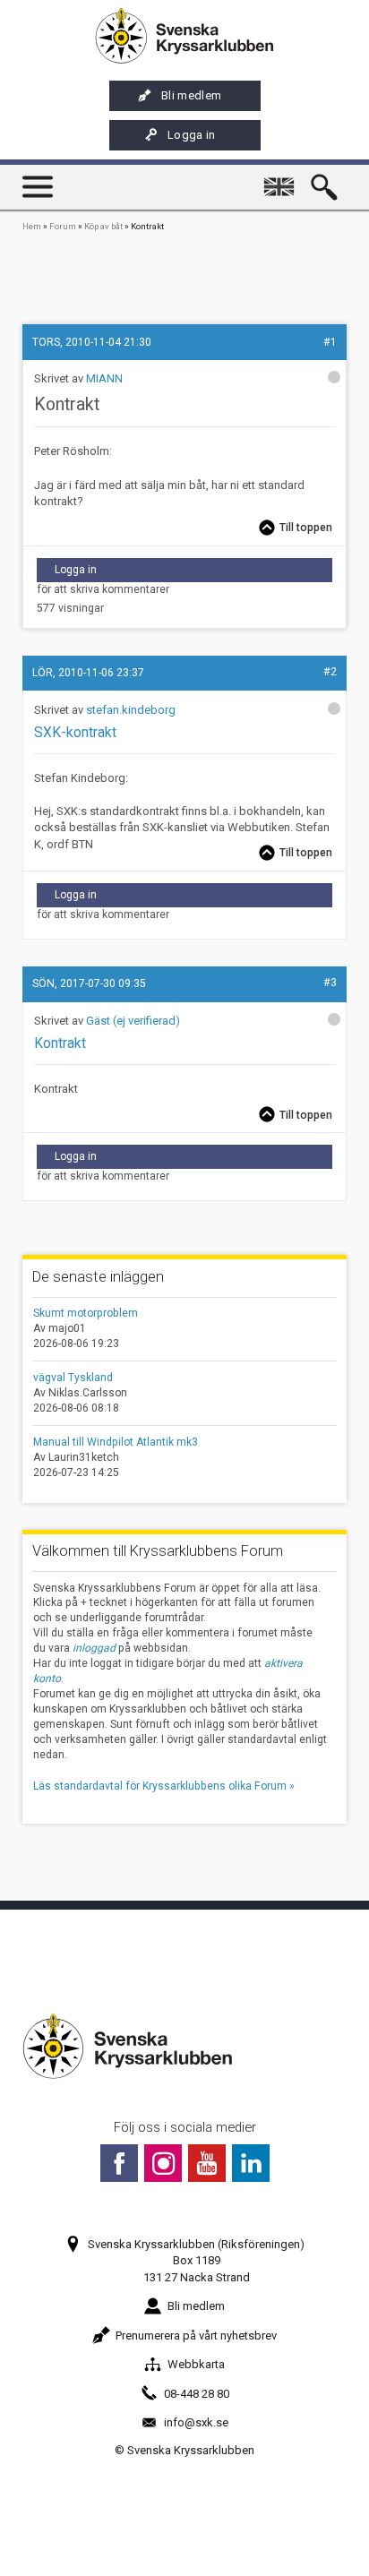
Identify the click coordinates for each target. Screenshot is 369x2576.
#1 (330, 342)
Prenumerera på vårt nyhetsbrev (196, 2336)
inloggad (94, 1648)
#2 (330, 672)
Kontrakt (60, 1043)
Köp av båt (103, 226)
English (283, 179)
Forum (63, 226)
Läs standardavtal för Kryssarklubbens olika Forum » (164, 1786)
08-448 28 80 (197, 2394)
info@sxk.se (196, 2422)
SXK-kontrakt (75, 733)
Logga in (192, 135)
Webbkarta (196, 2364)
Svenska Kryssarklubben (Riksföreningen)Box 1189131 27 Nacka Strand (196, 2260)
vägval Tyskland (73, 1378)
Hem (32, 226)
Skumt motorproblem (86, 1313)
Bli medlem (191, 95)
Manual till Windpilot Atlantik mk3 (116, 1442)
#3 (330, 983)
